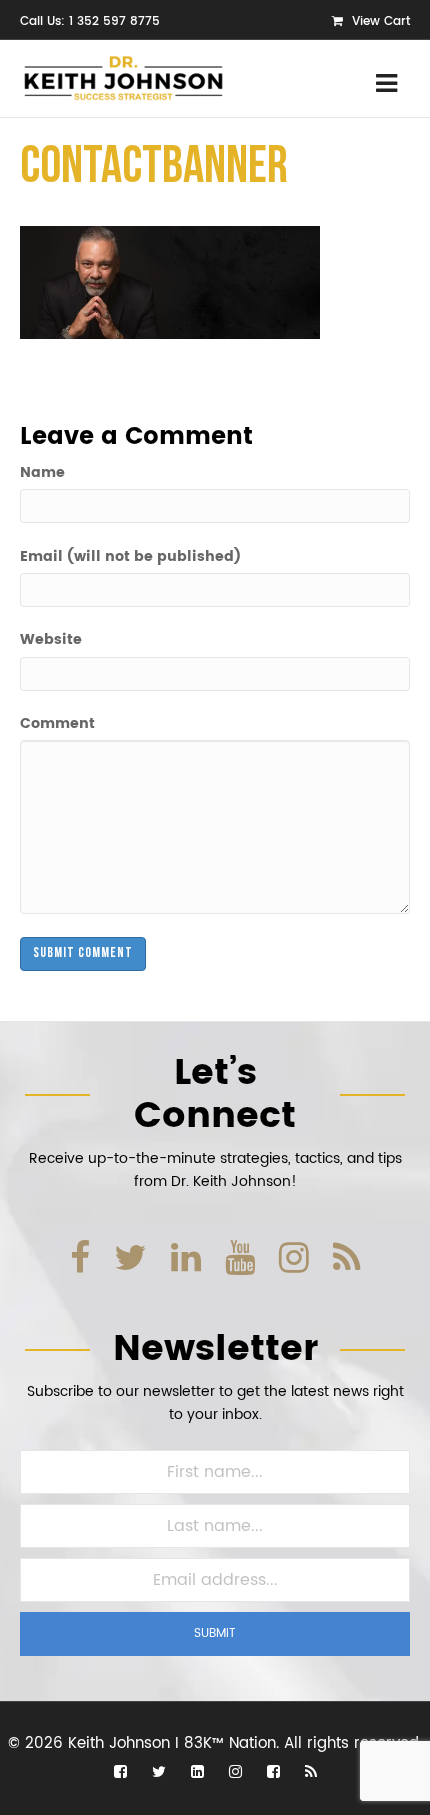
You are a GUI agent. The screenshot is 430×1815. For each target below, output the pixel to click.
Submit (215, 1633)
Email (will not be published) (130, 557)
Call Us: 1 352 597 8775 (90, 21)
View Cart (379, 21)
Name (42, 473)
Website (51, 640)
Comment (57, 724)
